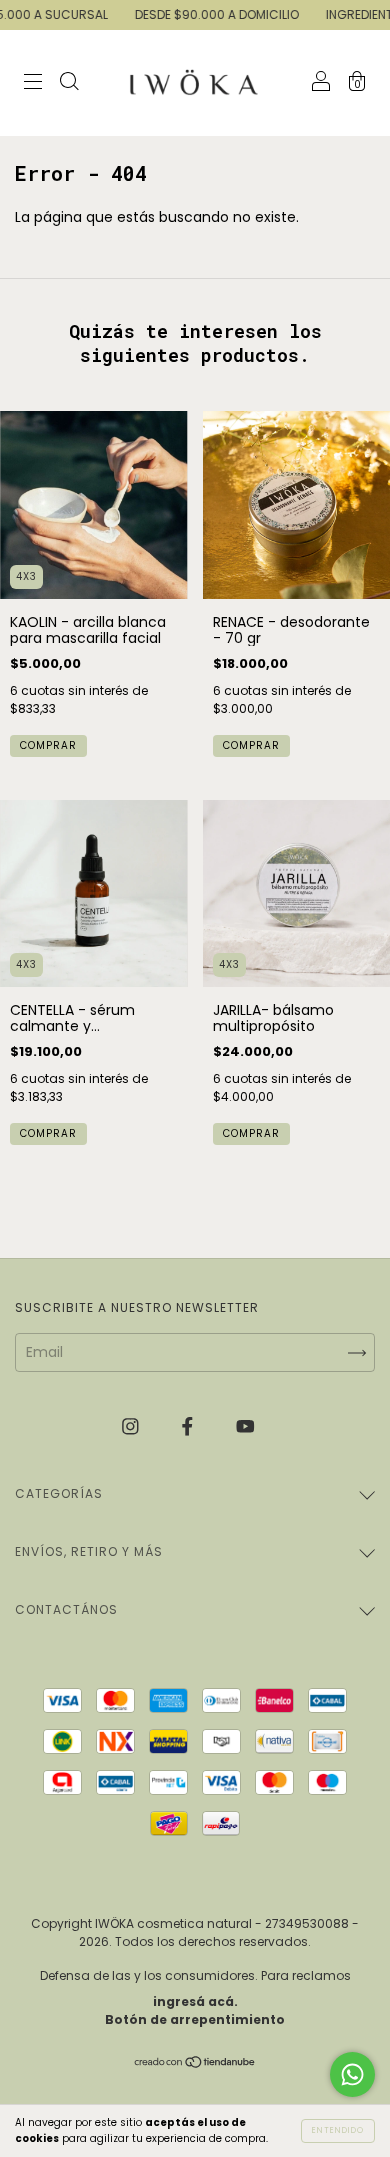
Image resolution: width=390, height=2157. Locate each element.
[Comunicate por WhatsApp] (352, 2074)
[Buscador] (69, 84)
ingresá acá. (195, 2001)
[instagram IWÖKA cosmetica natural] (132, 1426)
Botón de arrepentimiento (195, 2019)
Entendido (338, 2130)
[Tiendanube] (195, 2063)
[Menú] (33, 84)
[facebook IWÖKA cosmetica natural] (189, 1426)
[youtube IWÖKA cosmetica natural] (245, 1426)
